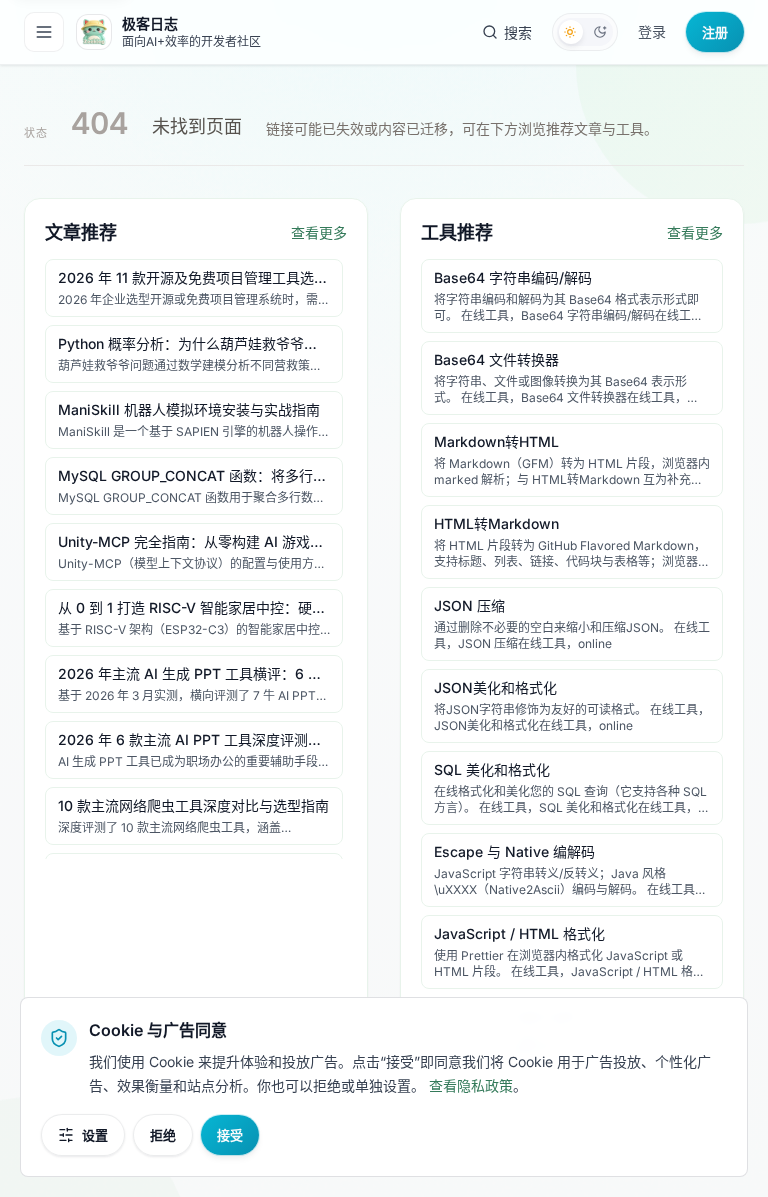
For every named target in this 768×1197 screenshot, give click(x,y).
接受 (230, 1135)
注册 (715, 32)
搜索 (518, 32)
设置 (95, 1135)
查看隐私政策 (471, 1085)
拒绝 (163, 1135)
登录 (652, 31)
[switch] (585, 32)
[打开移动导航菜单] (44, 32)
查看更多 (319, 232)
